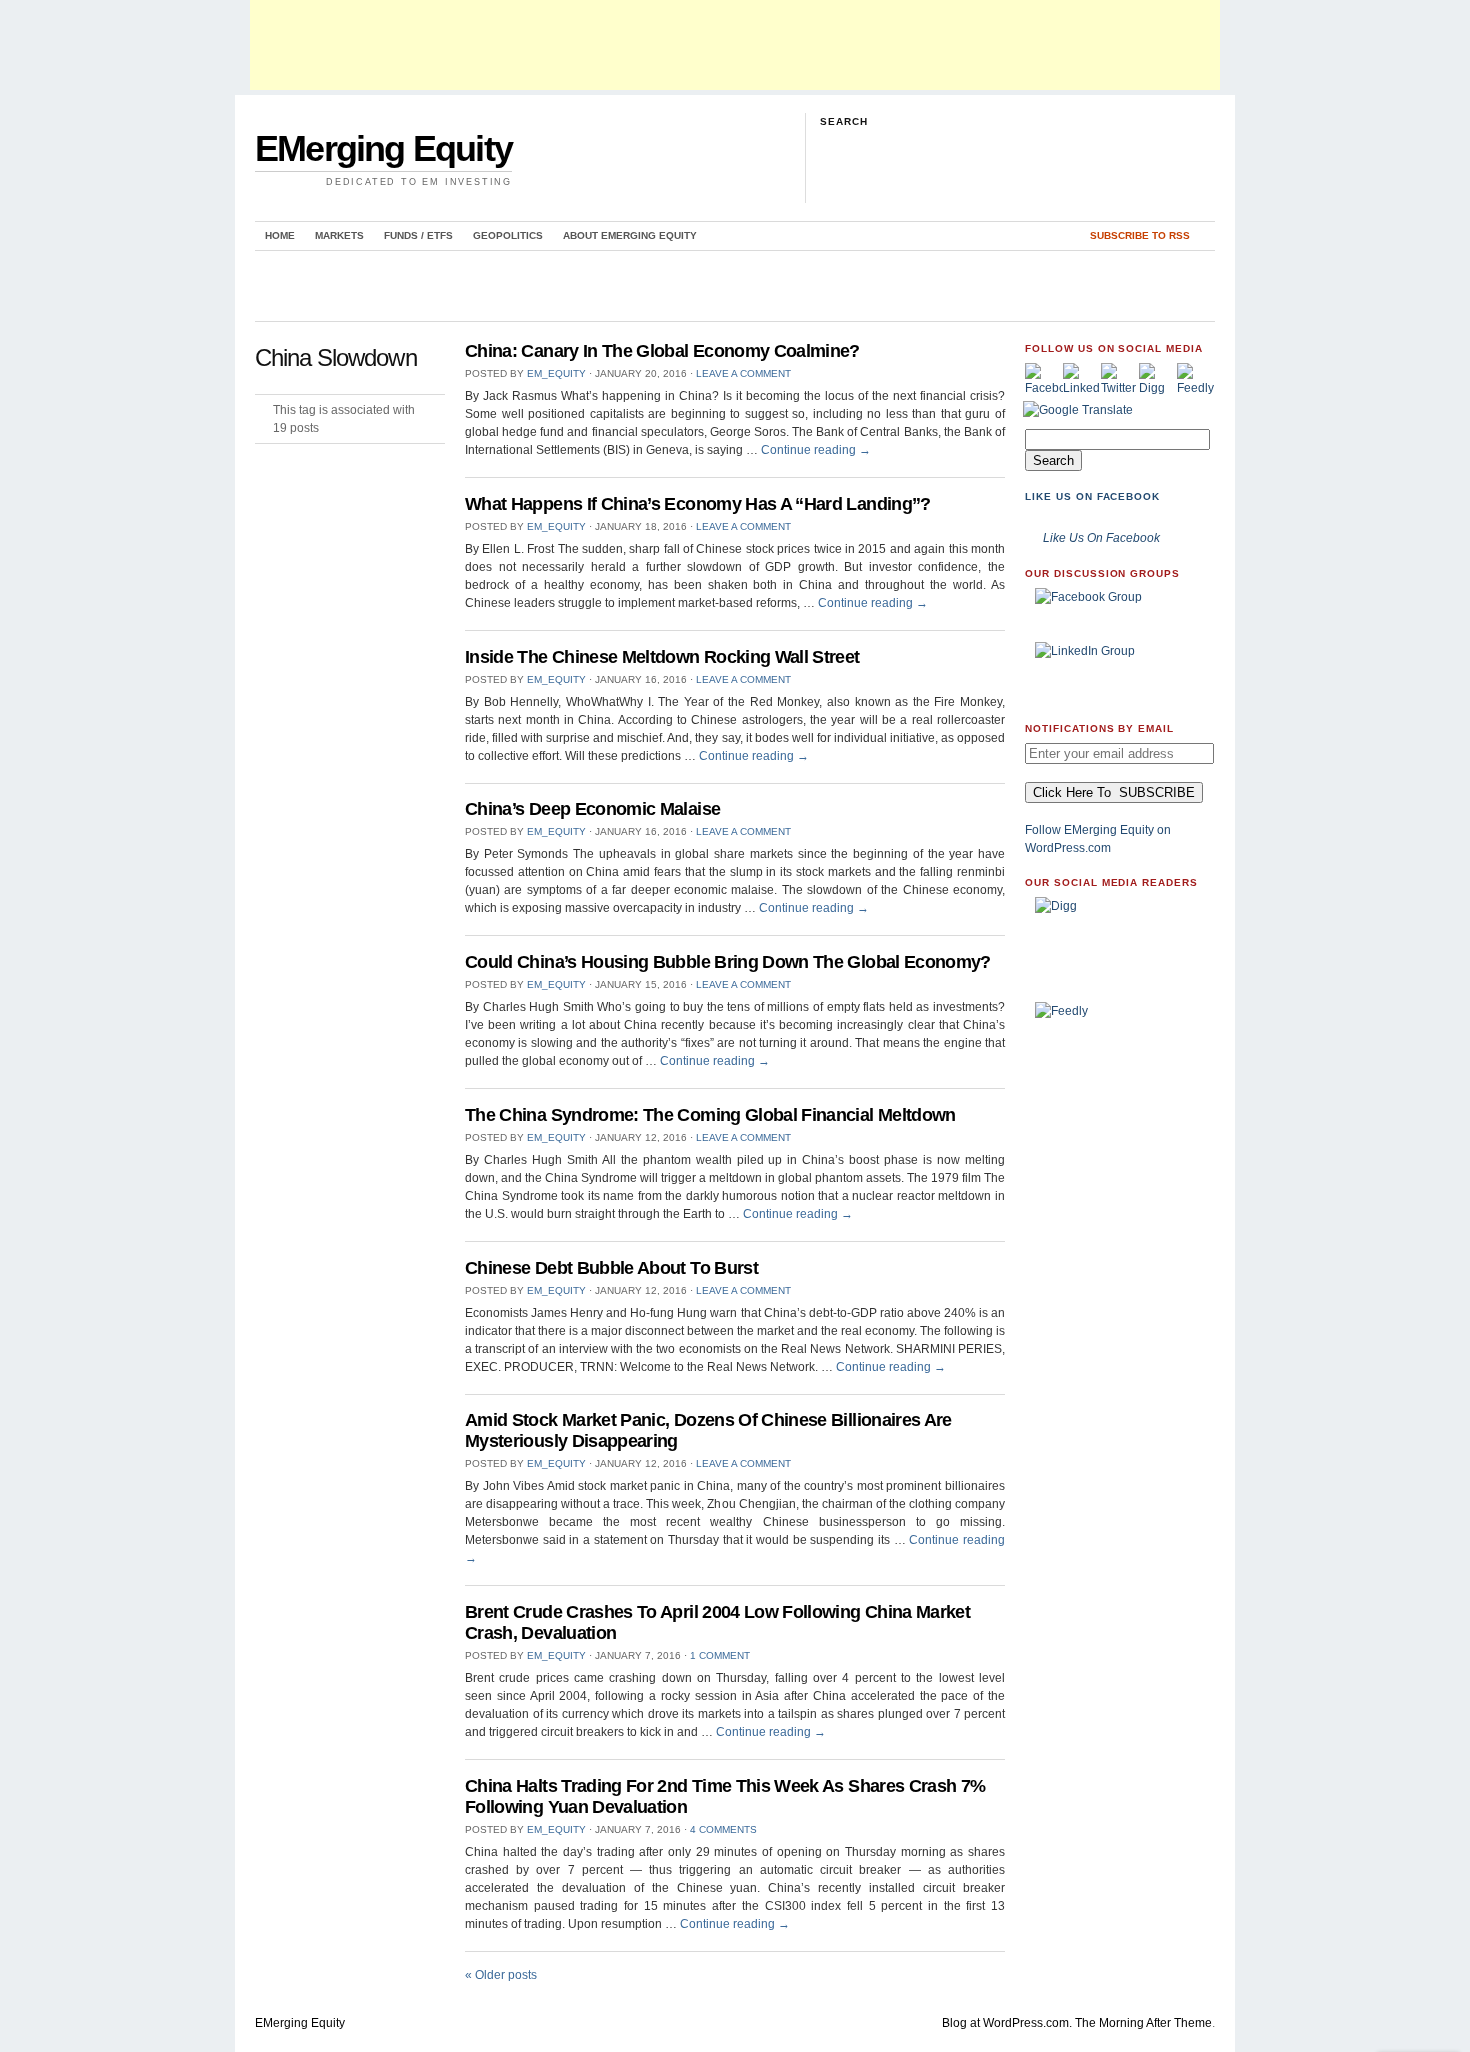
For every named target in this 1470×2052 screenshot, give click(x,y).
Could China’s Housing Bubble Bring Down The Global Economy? (728, 962)
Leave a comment (743, 373)
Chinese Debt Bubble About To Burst (611, 1268)
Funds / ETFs (418, 235)
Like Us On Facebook (1092, 496)
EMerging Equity (383, 148)
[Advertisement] (735, 45)
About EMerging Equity (630, 235)
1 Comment (720, 1655)
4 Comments (723, 1829)
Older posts (501, 1975)
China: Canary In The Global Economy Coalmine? (662, 351)
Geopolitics (508, 235)
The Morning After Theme (1143, 2023)
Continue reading (816, 450)
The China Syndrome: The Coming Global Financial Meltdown (710, 1115)
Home (280, 235)
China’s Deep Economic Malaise (592, 809)
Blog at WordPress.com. (1007, 2023)
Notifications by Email (1099, 728)
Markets (339, 235)
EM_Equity (556, 373)
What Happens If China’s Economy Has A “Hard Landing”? (698, 504)
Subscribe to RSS (1140, 235)
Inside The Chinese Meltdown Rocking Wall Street (662, 657)
